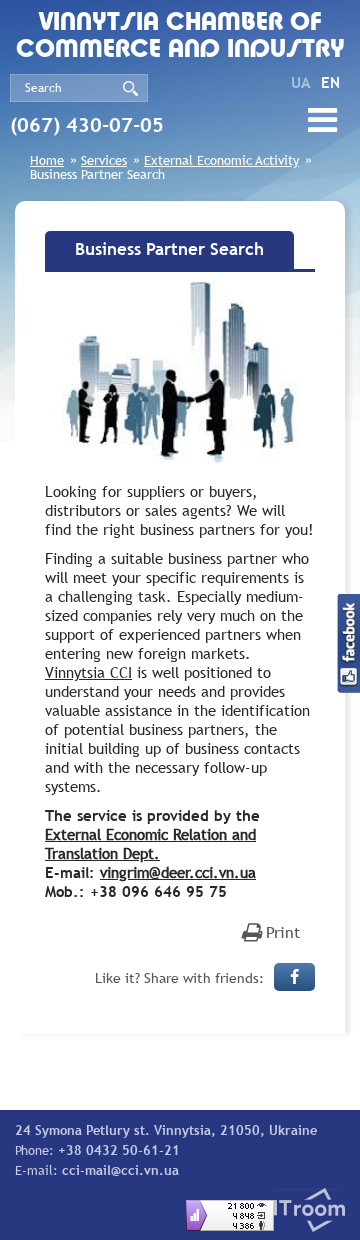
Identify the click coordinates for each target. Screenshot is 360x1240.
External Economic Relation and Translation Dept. (150, 843)
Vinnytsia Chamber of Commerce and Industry (180, 37)
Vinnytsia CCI (88, 672)
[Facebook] (294, 977)
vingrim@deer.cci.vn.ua (178, 872)
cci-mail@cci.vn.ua (120, 1170)
